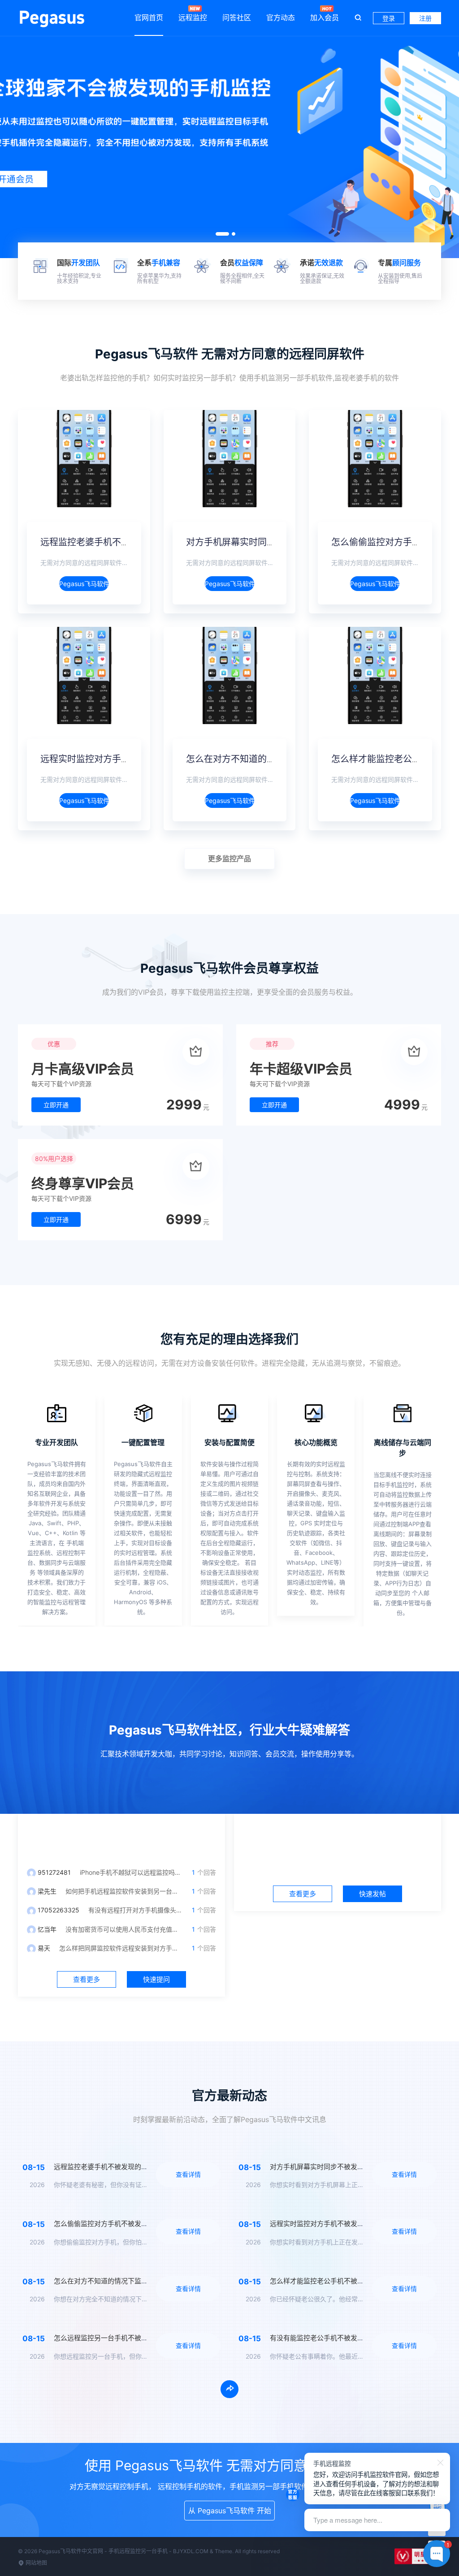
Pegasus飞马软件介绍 (84, 584)
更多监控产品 (229, 859)
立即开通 (56, 1105)
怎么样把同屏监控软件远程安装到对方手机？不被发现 (134, 1948)
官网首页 (149, 17)
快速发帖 (372, 1894)
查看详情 (188, 2174)
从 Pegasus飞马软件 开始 (230, 2511)
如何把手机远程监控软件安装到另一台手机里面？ (134, 1891)
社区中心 (338, 1836)
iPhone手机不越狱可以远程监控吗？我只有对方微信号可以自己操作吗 (178, 1872)
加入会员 (325, 17)
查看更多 (87, 1979)
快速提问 (156, 1979)
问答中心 (121, 1836)
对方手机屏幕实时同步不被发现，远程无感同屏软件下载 (354, 2167)
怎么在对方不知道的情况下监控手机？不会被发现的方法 (138, 2281)
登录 (389, 18)
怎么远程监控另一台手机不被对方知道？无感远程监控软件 (141, 2338)
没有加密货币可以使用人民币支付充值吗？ (125, 1929)
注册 (425, 18)
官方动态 (281, 17)
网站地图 (36, 2563)
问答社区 (237, 17)
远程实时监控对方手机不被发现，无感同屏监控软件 (347, 2224)
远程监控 (193, 17)
